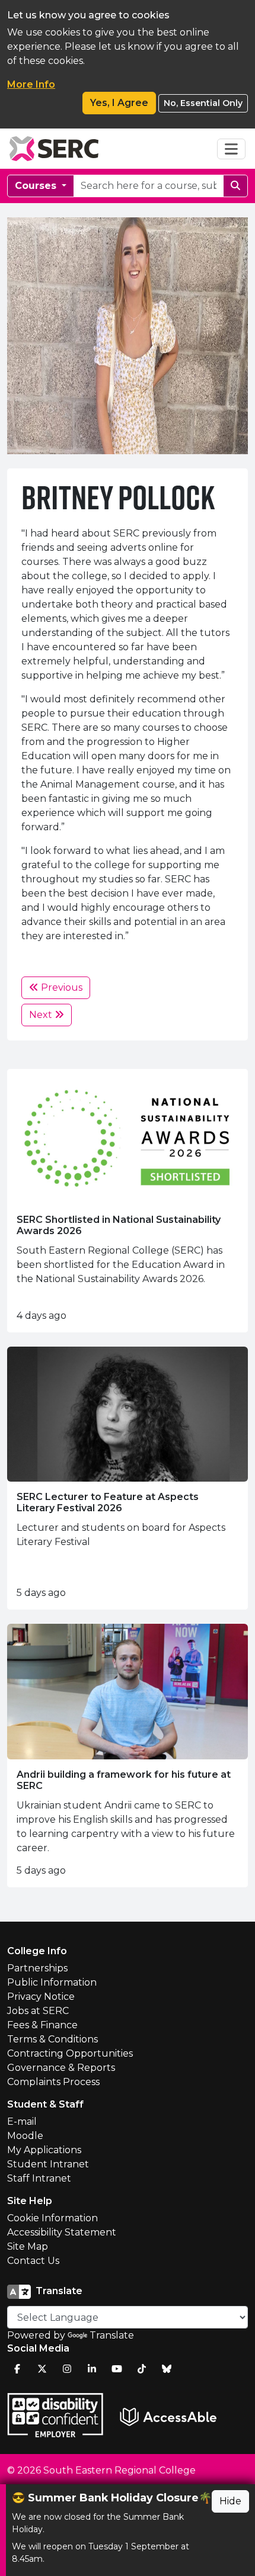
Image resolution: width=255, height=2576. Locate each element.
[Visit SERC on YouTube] (117, 2369)
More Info (31, 84)
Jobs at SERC (38, 2011)
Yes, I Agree (119, 103)
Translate (112, 2335)
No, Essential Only (203, 103)
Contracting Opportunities (70, 2053)
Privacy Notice (41, 1997)
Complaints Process (53, 2082)
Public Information (52, 1982)
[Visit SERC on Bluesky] (167, 2369)
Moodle (25, 2136)
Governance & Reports (61, 2068)
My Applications (44, 2150)
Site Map (28, 2246)
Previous (60, 987)
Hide (230, 2501)
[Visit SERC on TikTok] (142, 2369)
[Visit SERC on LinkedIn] (92, 2369)
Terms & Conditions (52, 2039)
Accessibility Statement (62, 2232)
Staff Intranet (39, 2178)
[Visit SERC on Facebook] (17, 2369)
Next (42, 1015)
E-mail (22, 2121)
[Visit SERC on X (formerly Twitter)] (42, 2369)
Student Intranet (48, 2164)
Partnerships (37, 1968)
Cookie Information (52, 2218)
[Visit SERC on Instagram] (67, 2369)
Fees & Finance (42, 2025)
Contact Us (33, 2261)
